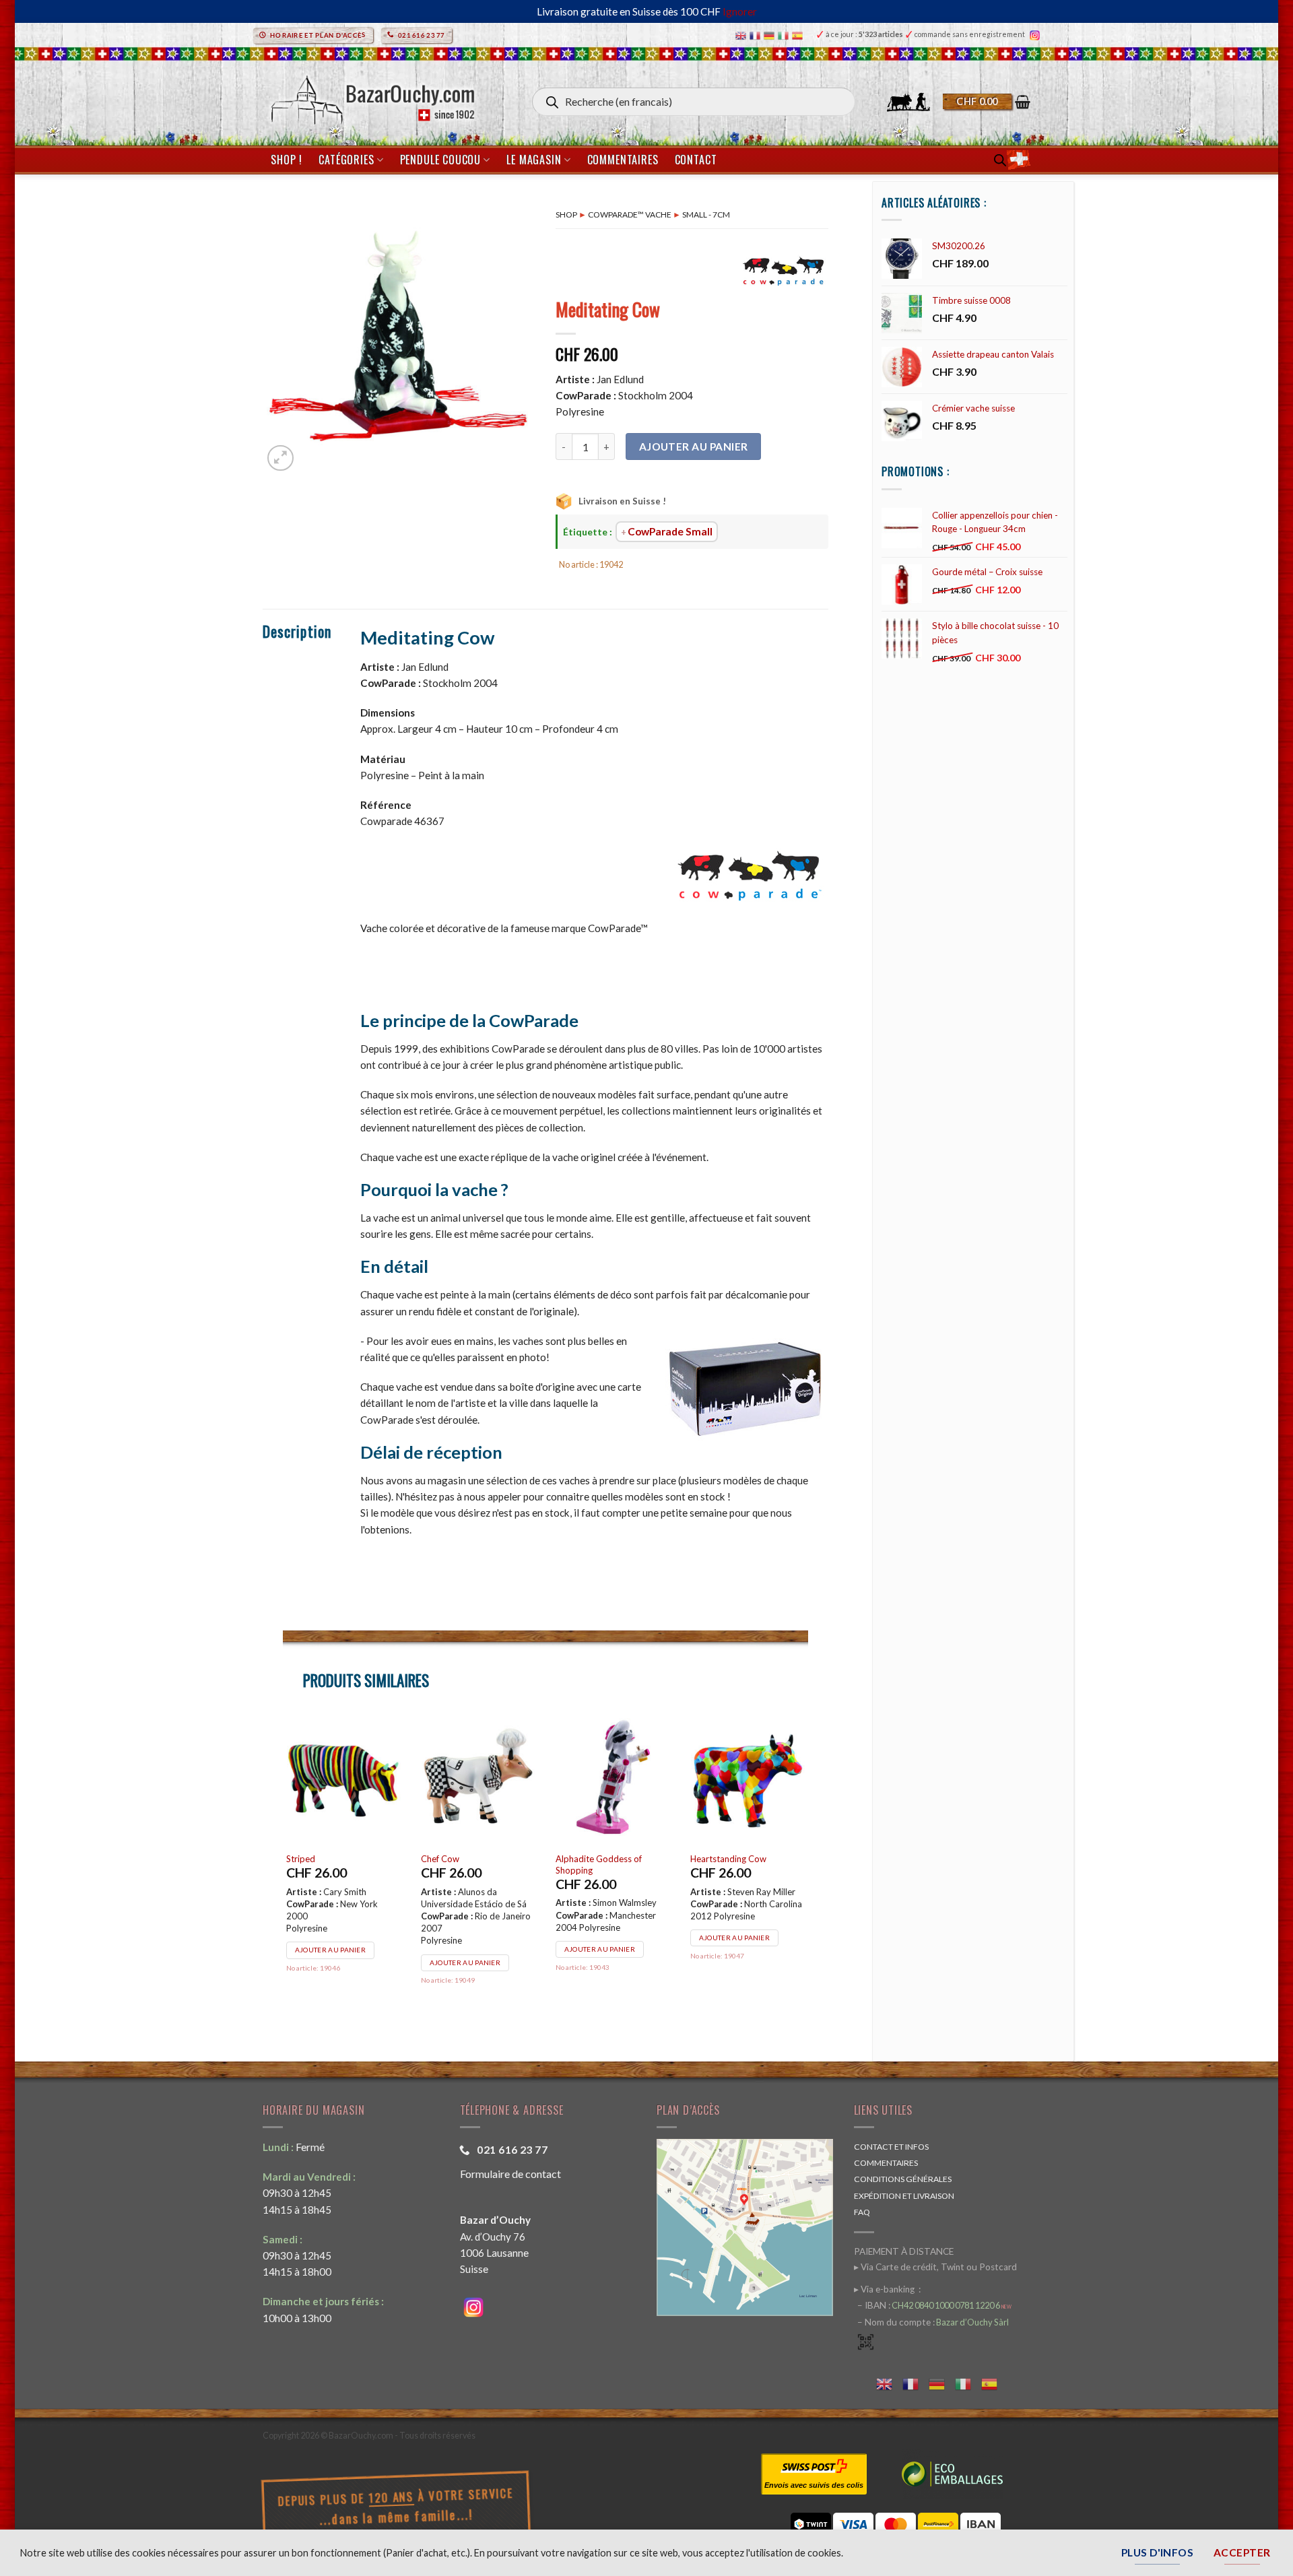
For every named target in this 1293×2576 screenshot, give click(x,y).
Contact (696, 160)
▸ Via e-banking (885, 2289)
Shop (566, 214)
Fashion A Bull (718, 1859)
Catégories (346, 160)
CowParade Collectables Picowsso (335, 1864)
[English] (742, 35)
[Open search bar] (1000, 160)
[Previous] (284, 1868)
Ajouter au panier (694, 447)
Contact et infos (891, 2147)
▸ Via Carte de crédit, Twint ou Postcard (935, 2267)
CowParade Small (670, 531)
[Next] (807, 1868)
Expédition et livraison (904, 2196)
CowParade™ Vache (630, 214)
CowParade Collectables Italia (469, 1864)
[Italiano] (785, 35)
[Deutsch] (771, 35)
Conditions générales (903, 2179)
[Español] (799, 35)
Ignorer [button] (740, 11)
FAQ (862, 2212)
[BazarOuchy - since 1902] (371, 96)
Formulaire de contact (510, 2174)
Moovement (580, 1859)
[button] (987, 102)
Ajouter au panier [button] (330, 1937)
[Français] (757, 35)
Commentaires (623, 160)
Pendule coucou (440, 160)
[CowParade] (785, 270)
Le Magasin (534, 160)
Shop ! (287, 160)
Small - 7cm (706, 214)
